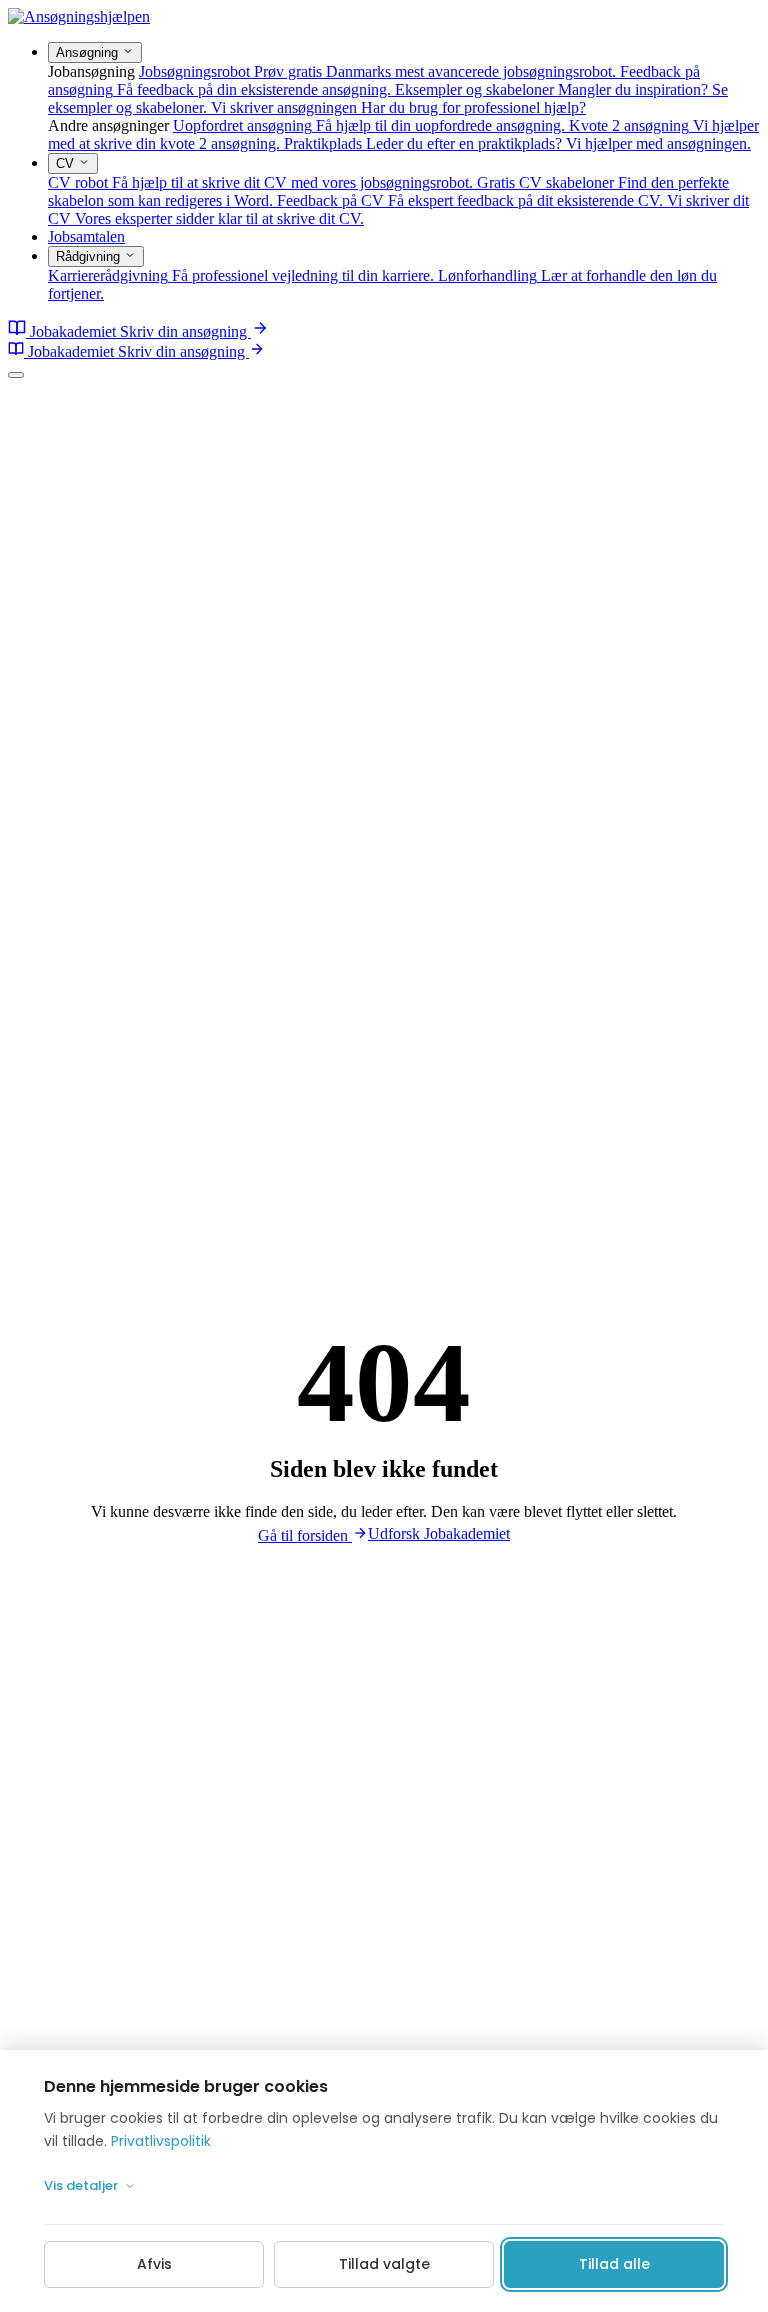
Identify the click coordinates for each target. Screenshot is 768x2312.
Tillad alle (614, 2264)
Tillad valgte (384, 2264)
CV (67, 163)
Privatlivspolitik (161, 2141)
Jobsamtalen (86, 236)
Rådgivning (90, 256)
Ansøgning (89, 52)
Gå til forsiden (305, 1535)
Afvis (154, 2264)
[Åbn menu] (16, 375)
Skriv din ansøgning (185, 331)
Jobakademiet (73, 331)
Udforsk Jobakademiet (439, 1533)
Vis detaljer (81, 2185)
